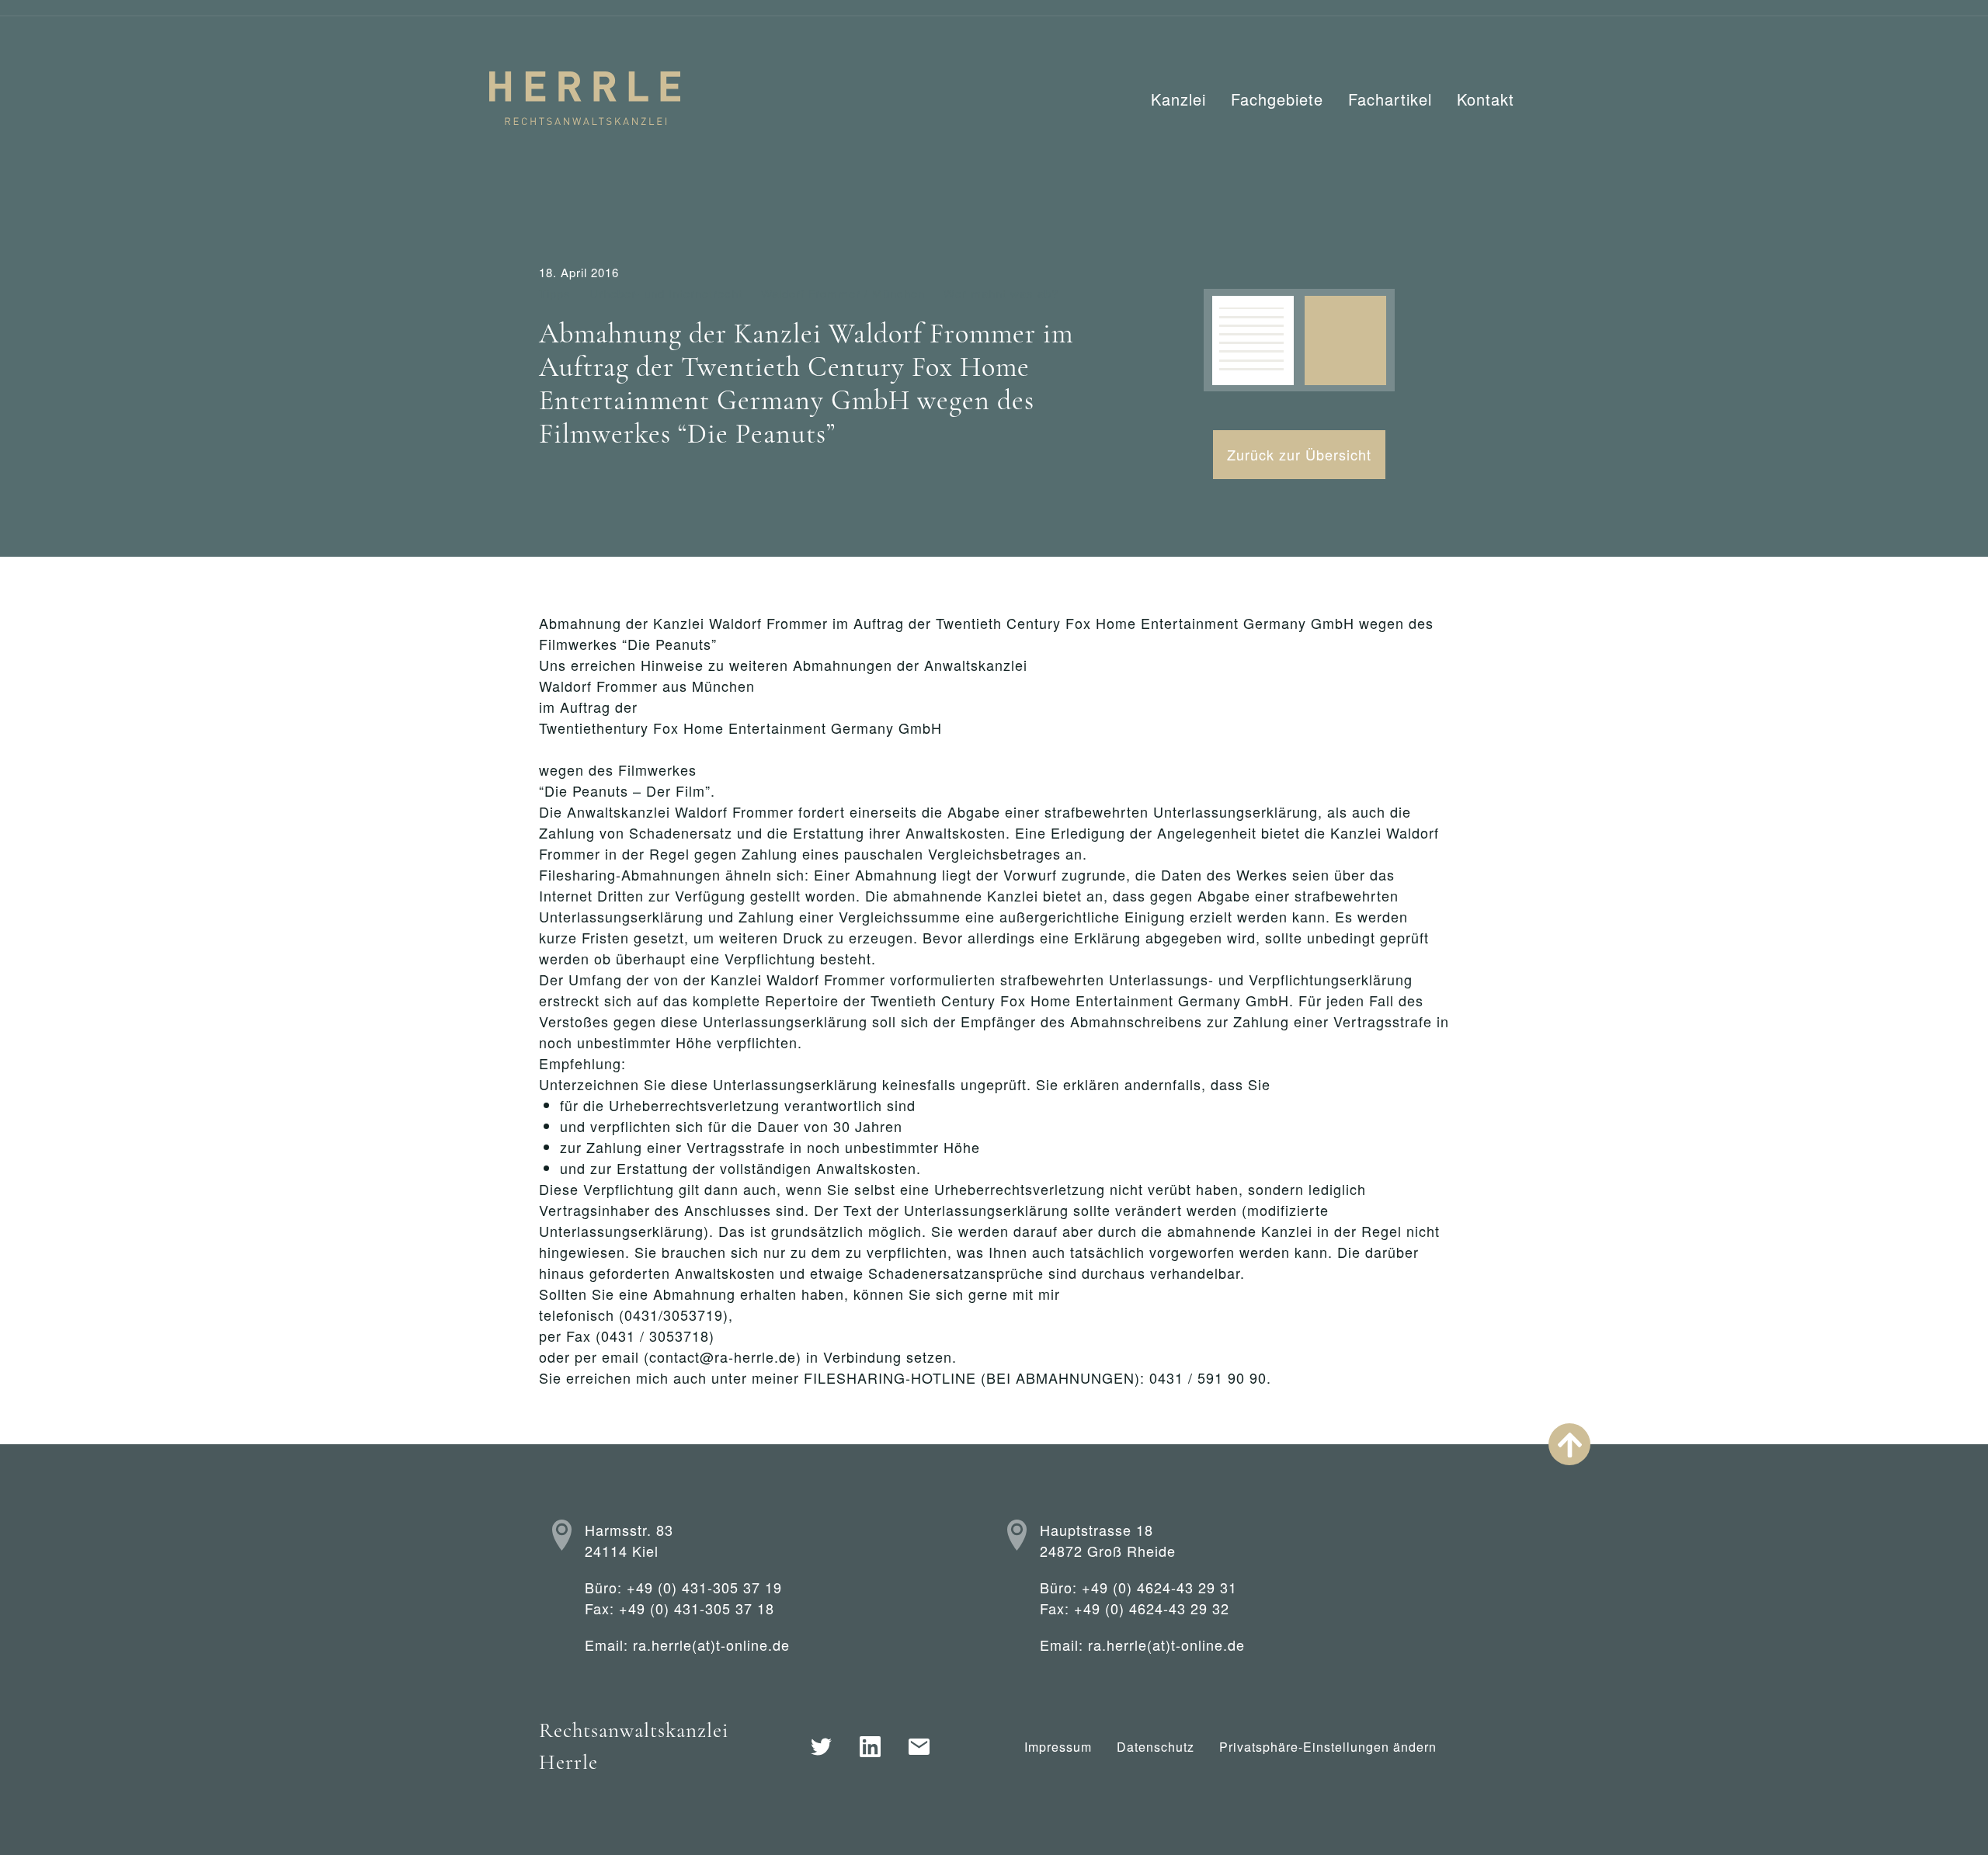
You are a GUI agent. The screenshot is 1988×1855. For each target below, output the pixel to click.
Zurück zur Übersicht (1299, 454)
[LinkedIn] (870, 1747)
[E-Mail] (919, 1747)
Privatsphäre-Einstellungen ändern (1328, 1747)
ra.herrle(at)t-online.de (711, 1645)
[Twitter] (821, 1747)
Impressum (1058, 1747)
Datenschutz (1156, 1747)
